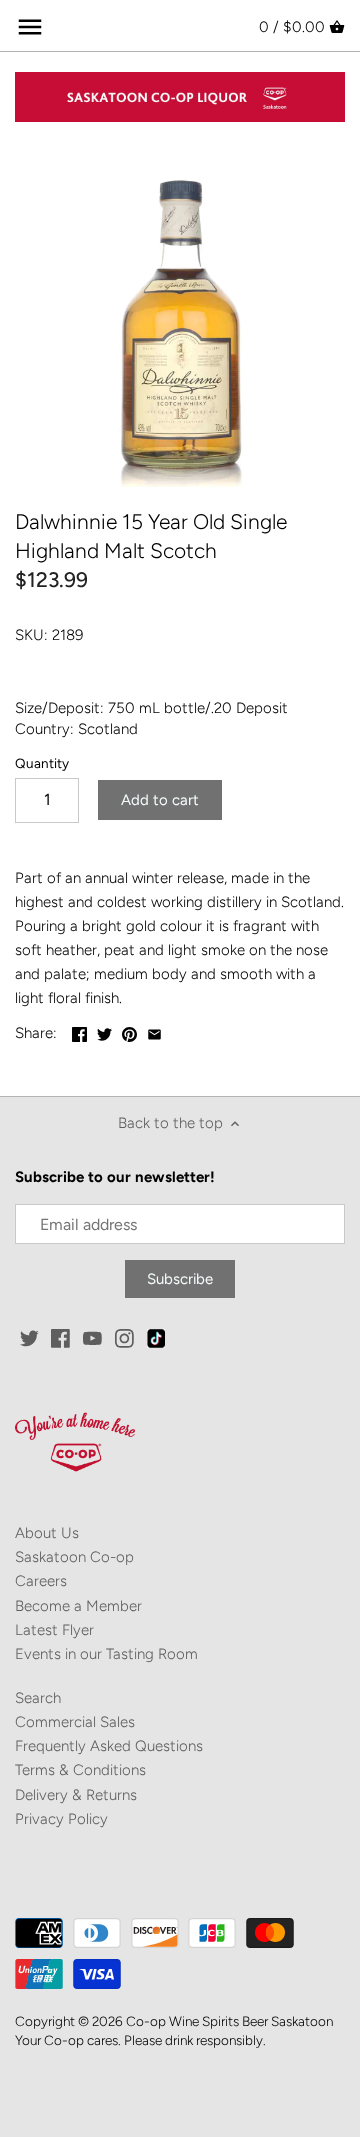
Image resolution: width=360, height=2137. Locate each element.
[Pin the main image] (129, 1031)
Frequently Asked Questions (109, 1746)
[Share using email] (154, 1031)
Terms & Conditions (80, 1770)
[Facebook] (60, 1337)
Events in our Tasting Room (106, 1654)
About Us (47, 1533)
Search (38, 1698)
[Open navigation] (30, 27)
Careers (41, 1581)
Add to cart (160, 800)
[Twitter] (29, 1337)
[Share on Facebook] (79, 1031)
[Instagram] (124, 1337)
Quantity (42, 763)
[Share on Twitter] (104, 1031)
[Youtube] (92, 1337)
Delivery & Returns (76, 1795)
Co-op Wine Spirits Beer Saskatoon (229, 2021)
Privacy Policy (61, 1819)
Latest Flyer (54, 1630)
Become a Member (78, 1606)
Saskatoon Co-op (74, 1557)
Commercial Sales (75, 1722)
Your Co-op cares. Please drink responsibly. (140, 2040)
